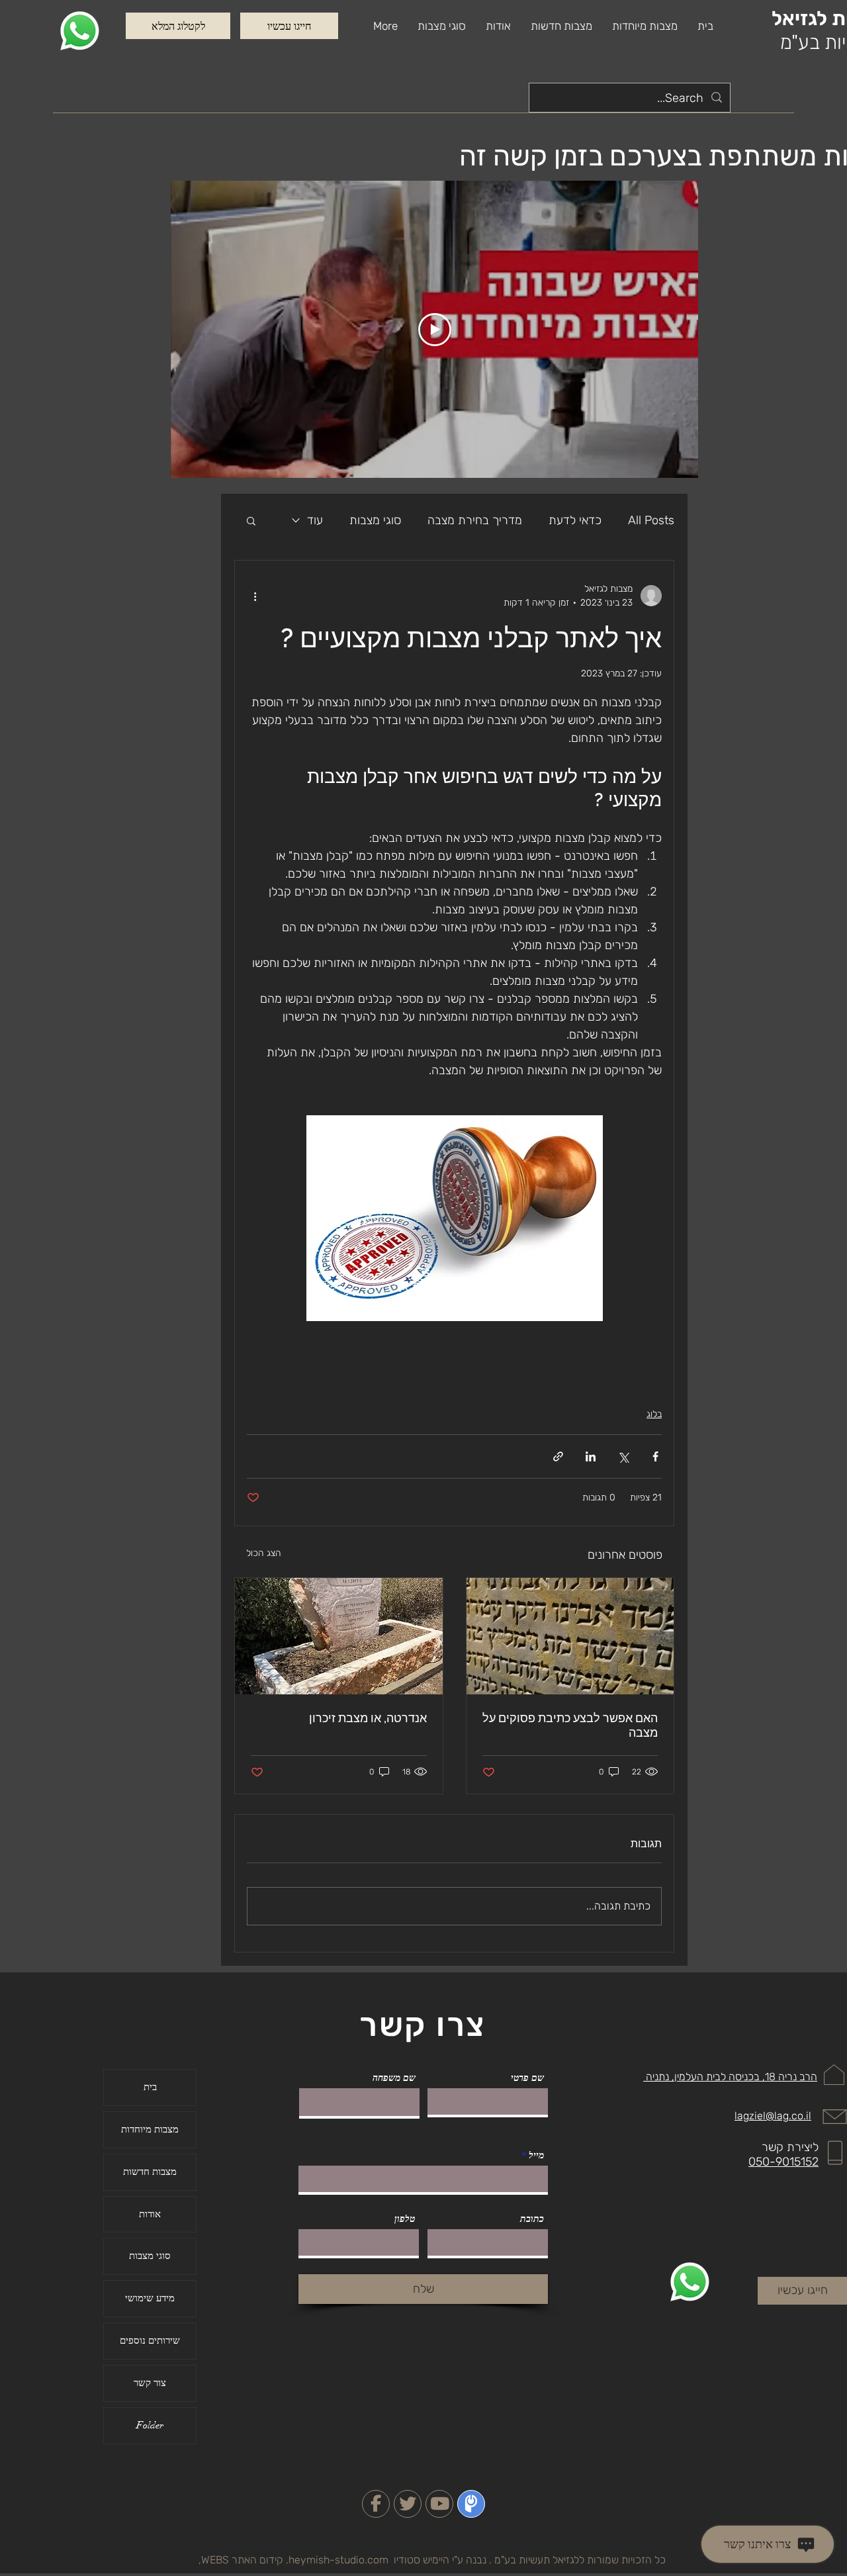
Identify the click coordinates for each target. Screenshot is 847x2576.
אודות (150, 2214)
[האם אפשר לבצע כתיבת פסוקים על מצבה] (570, 1636)
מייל (536, 2155)
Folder (150, 2425)
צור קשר (150, 2383)
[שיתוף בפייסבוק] (655, 1456)
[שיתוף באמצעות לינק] (558, 1456)
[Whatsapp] (80, 31)
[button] (442, 26)
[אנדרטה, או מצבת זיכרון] (339, 1636)
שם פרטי (527, 2078)
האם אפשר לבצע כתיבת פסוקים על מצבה (570, 1725)
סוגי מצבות (375, 520)
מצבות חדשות (150, 2172)
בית (150, 2087)
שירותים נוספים (150, 2340)
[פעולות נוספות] (255, 596)
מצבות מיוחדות (150, 2129)
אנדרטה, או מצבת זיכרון (368, 1718)
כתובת (532, 2219)
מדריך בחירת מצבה (475, 520)
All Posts (651, 520)
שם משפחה (394, 2078)
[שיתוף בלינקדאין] (591, 1456)
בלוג (654, 1414)
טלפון (405, 2219)
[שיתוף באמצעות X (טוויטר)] (623, 1456)
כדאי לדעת (575, 520)
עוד (315, 520)
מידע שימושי (150, 2298)
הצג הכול (264, 1553)
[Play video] (435, 330)
